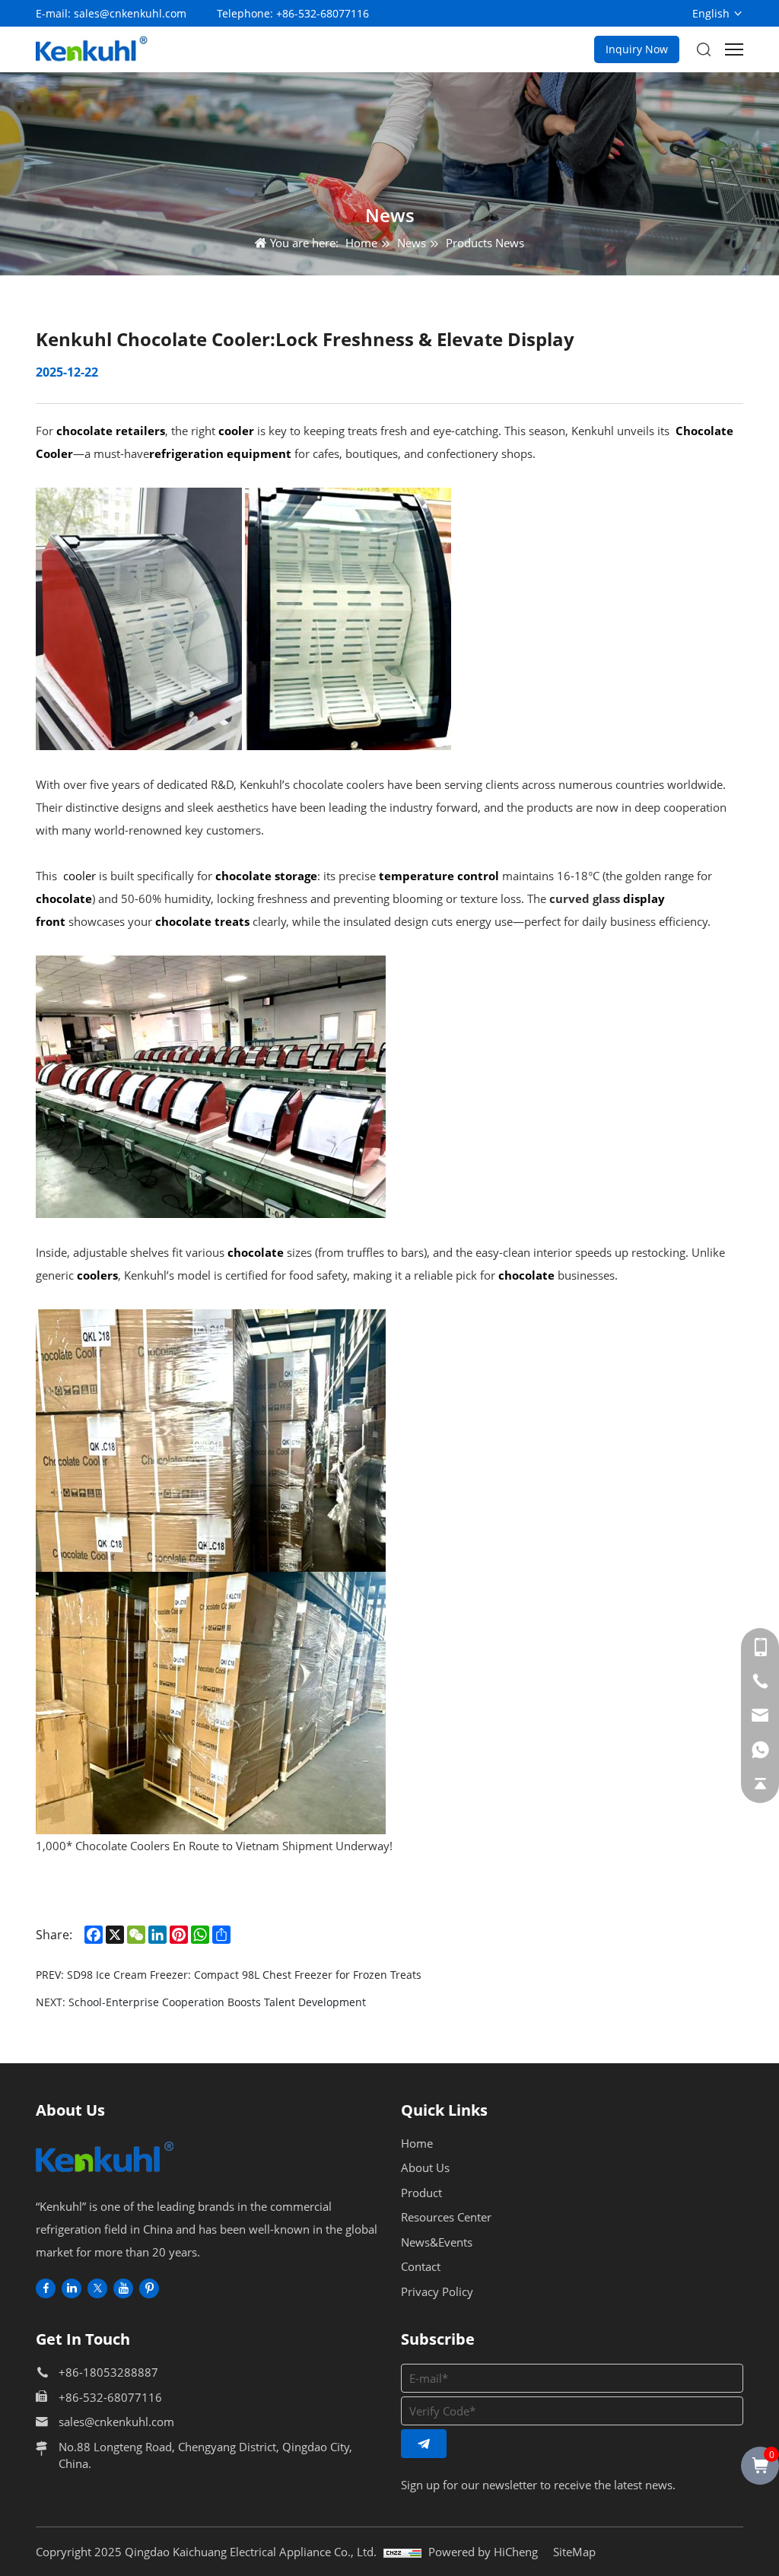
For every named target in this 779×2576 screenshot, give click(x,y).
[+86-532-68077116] (760, 1681)
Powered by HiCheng (483, 2552)
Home (361, 243)
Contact (421, 2266)
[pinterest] (149, 2288)
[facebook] (46, 2288)
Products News (485, 243)
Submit (424, 2444)
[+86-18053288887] (760, 1647)
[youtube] (123, 2288)
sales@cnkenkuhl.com (130, 13)
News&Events (437, 2242)
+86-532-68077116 (323, 13)
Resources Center (446, 2217)
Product (421, 2193)
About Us (425, 2167)
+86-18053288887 (108, 2372)
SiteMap (574, 2552)
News (412, 243)
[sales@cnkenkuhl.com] (760, 1716)
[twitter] (97, 2288)
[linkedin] (72, 2288)
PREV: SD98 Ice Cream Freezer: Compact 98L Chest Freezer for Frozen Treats (229, 1975)
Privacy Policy (437, 2291)
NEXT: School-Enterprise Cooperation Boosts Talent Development (201, 2002)
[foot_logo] (107, 2157)
